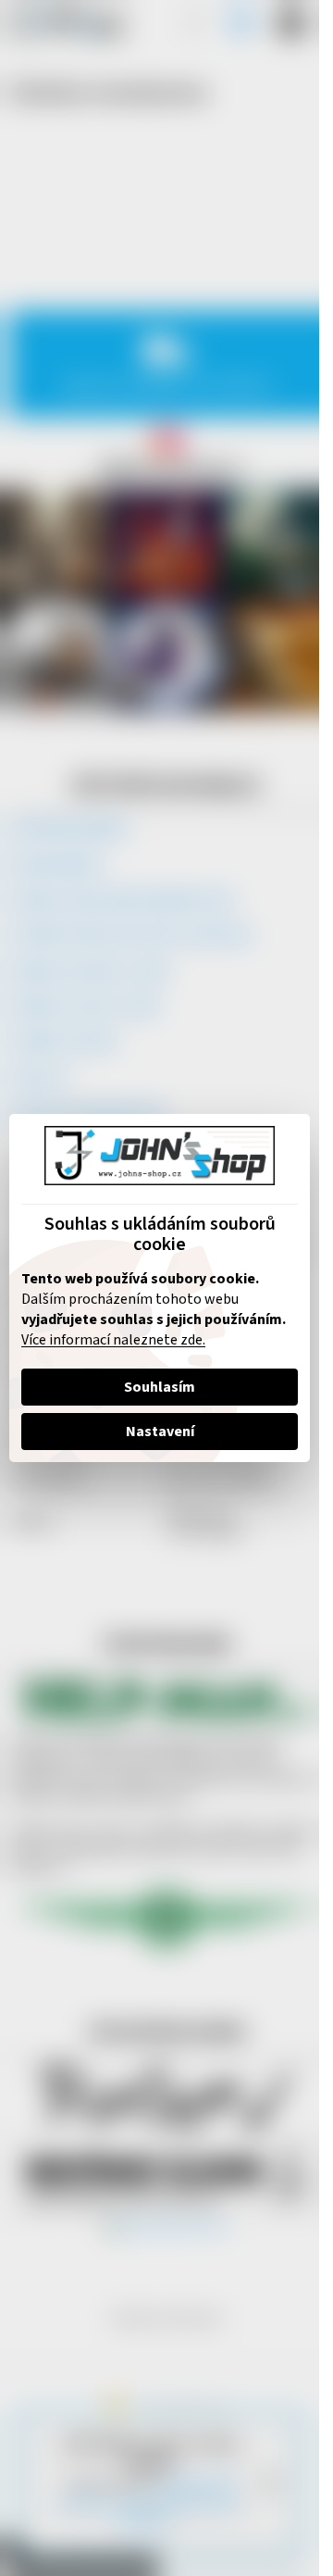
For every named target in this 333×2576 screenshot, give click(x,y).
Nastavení (160, 1432)
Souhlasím (160, 1387)
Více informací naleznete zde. (113, 1340)
